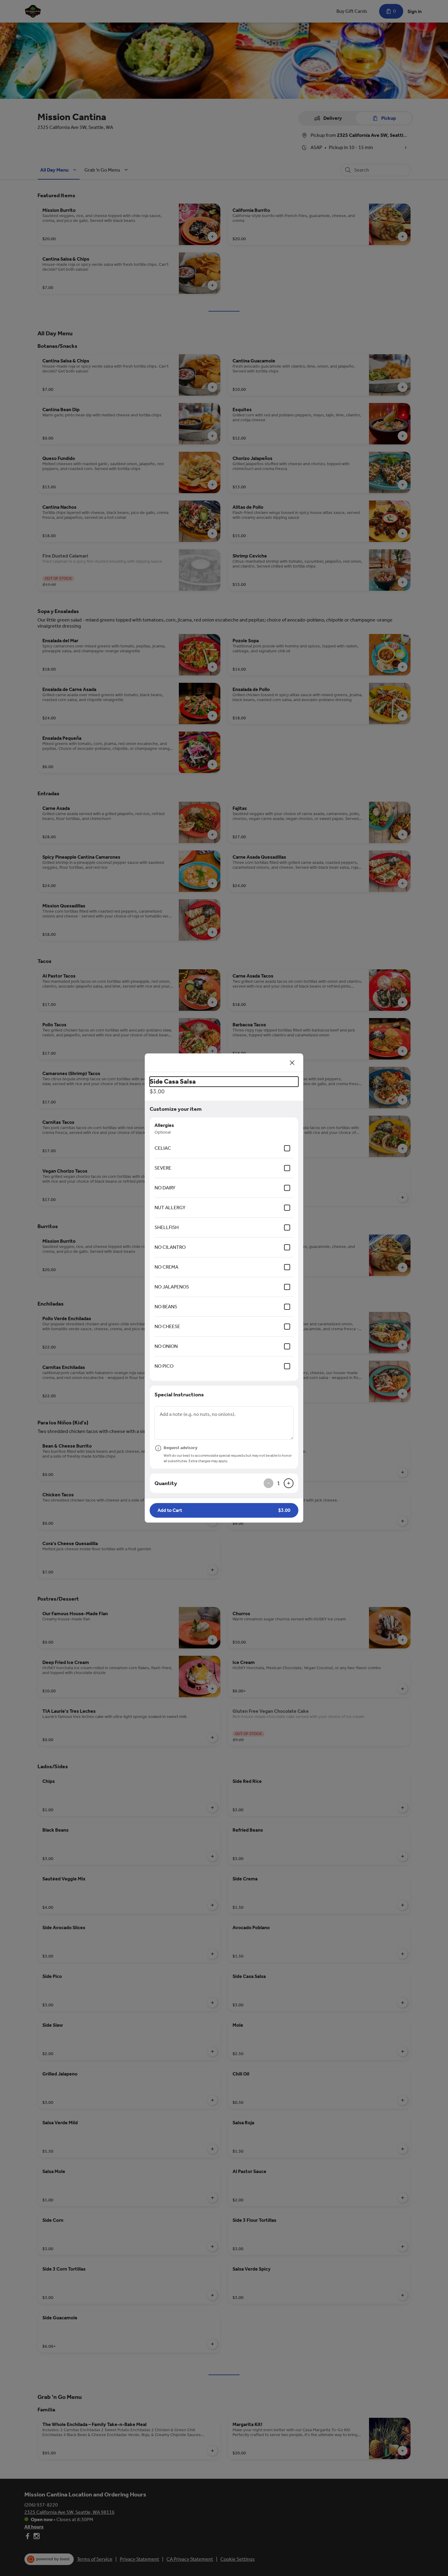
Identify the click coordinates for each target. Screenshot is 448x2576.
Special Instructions (179, 1395)
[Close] (292, 1063)
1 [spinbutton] (279, 1483)
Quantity (166, 1483)
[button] (224, 1510)
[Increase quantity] (289, 1483)
